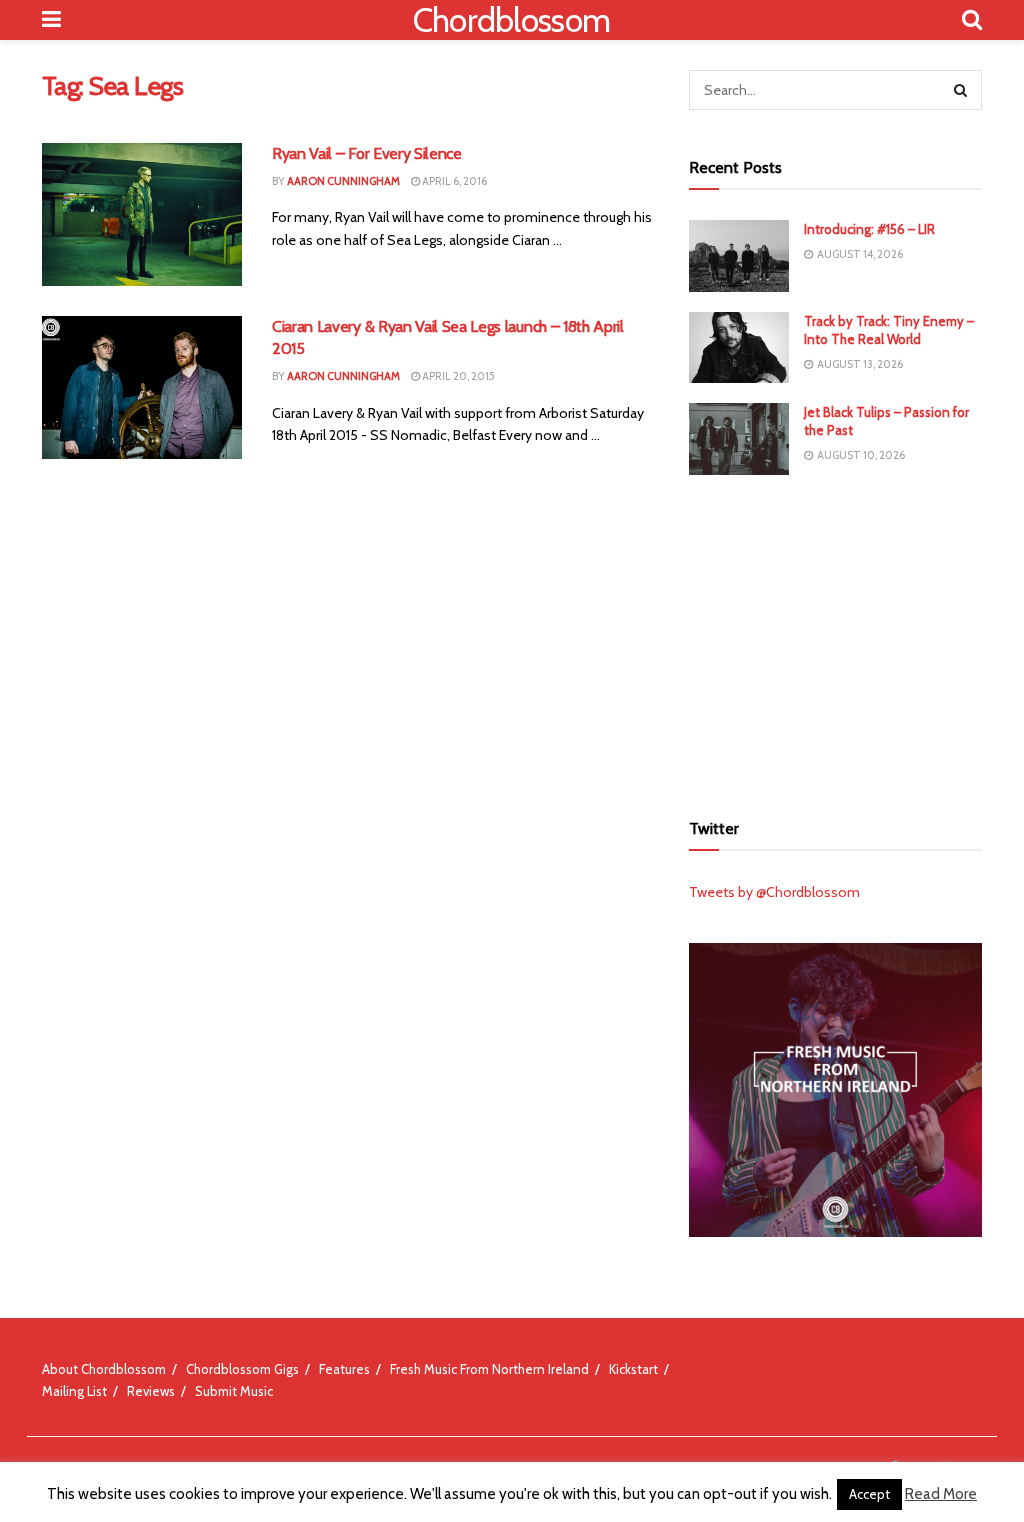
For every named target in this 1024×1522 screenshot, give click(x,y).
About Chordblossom (104, 1369)
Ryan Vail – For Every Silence (367, 153)
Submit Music (234, 1391)
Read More (941, 1494)
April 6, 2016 (453, 181)
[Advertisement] (839, 640)
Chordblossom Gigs (242, 1369)
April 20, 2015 (457, 376)
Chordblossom (512, 20)
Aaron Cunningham (343, 181)
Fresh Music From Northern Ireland (489, 1369)
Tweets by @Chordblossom (774, 892)
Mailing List (74, 1391)
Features (344, 1369)
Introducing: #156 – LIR (869, 229)
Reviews (151, 1391)
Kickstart (633, 1369)
